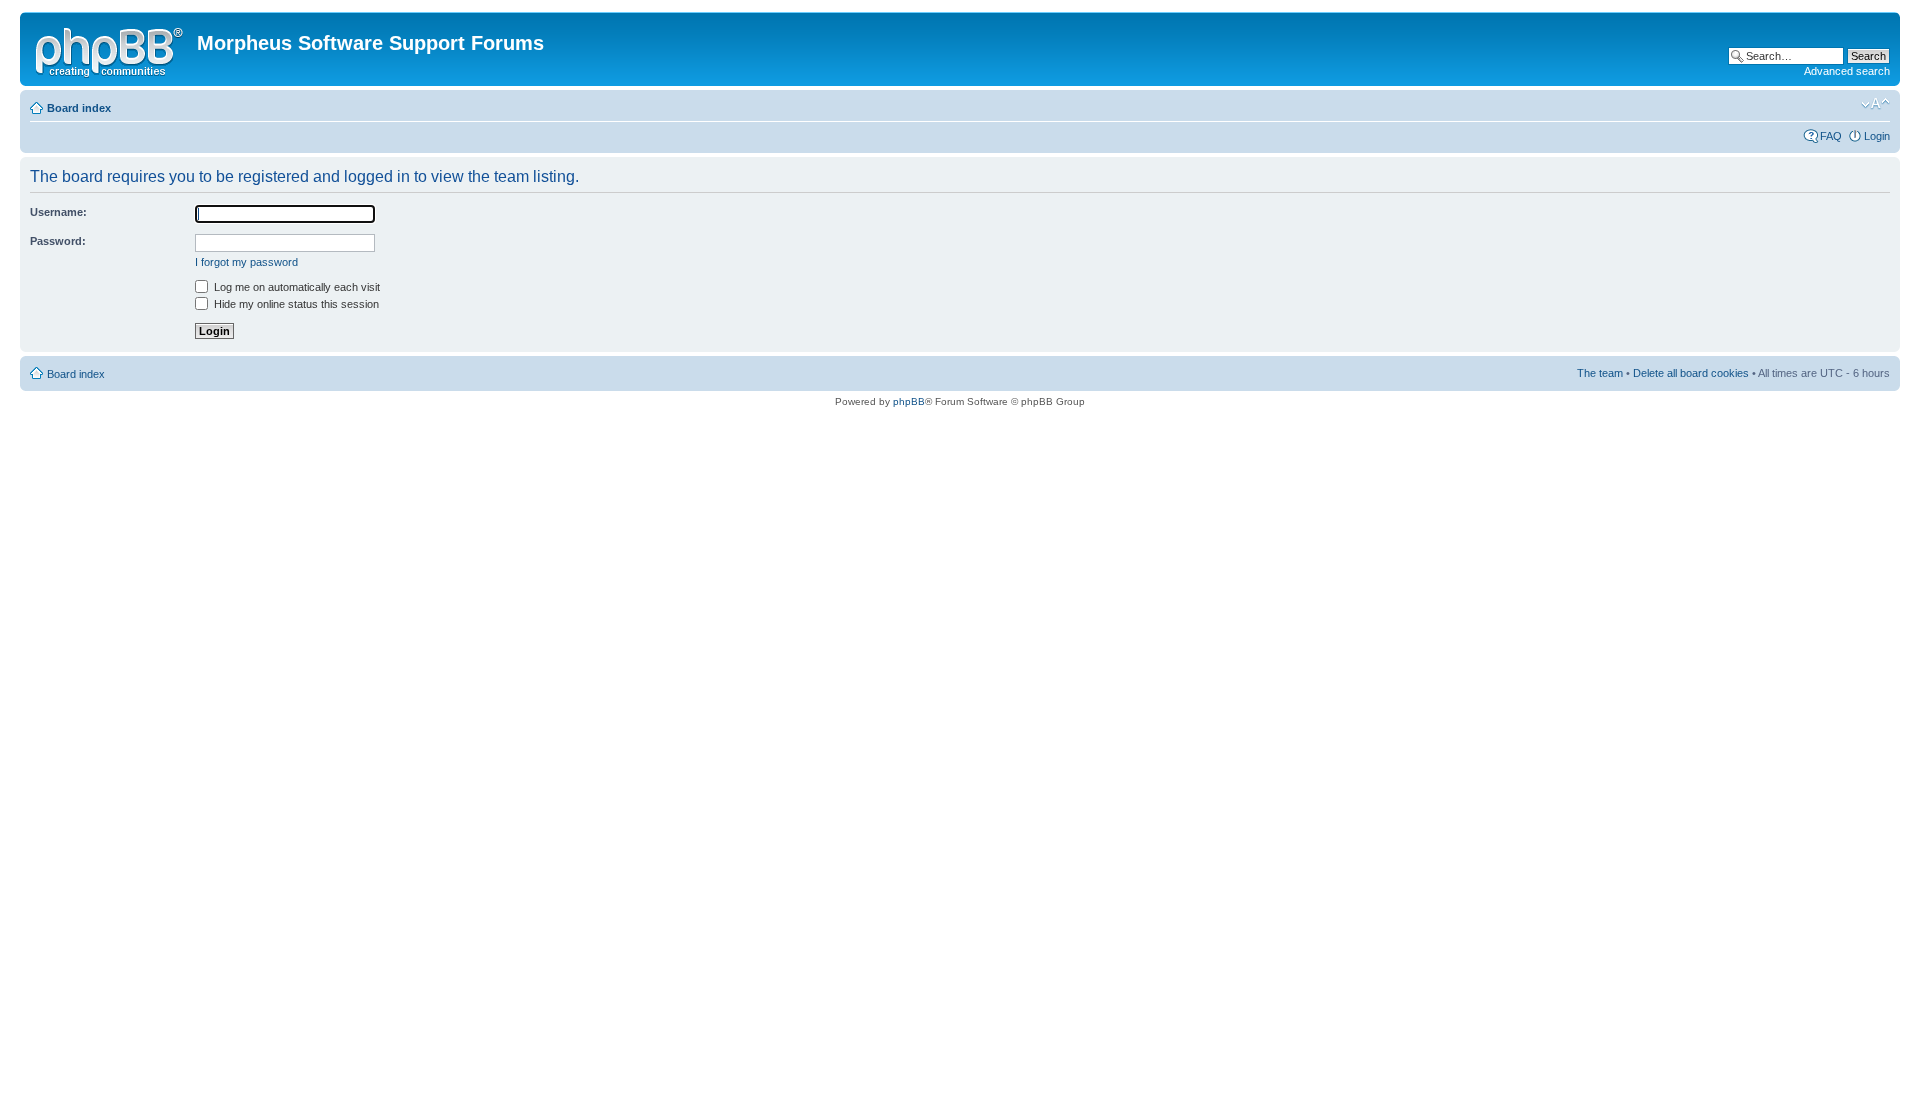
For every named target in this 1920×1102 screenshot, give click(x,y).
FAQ (1831, 136)
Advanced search (1847, 71)
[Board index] (111, 49)
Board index (79, 108)
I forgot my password (246, 262)
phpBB (909, 401)
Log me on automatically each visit (295, 287)
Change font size (1875, 104)
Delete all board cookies (1691, 373)
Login (1877, 136)
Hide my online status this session (295, 304)
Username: (58, 212)
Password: (58, 241)
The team (1600, 373)
